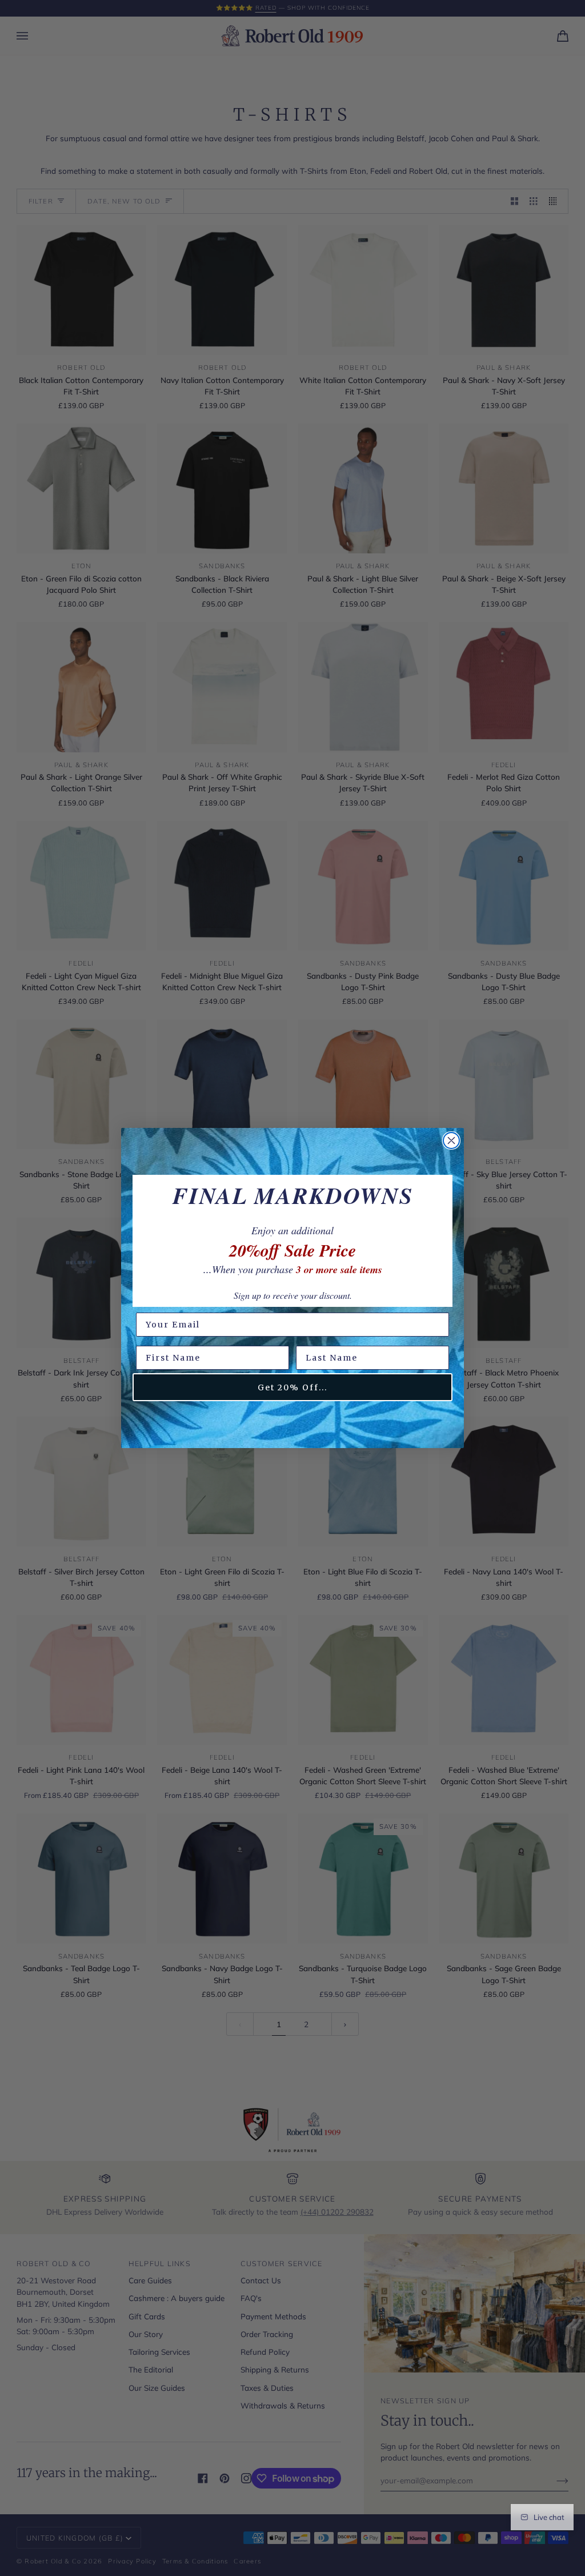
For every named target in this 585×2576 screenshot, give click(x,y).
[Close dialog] (451, 1141)
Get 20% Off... (292, 1387)
